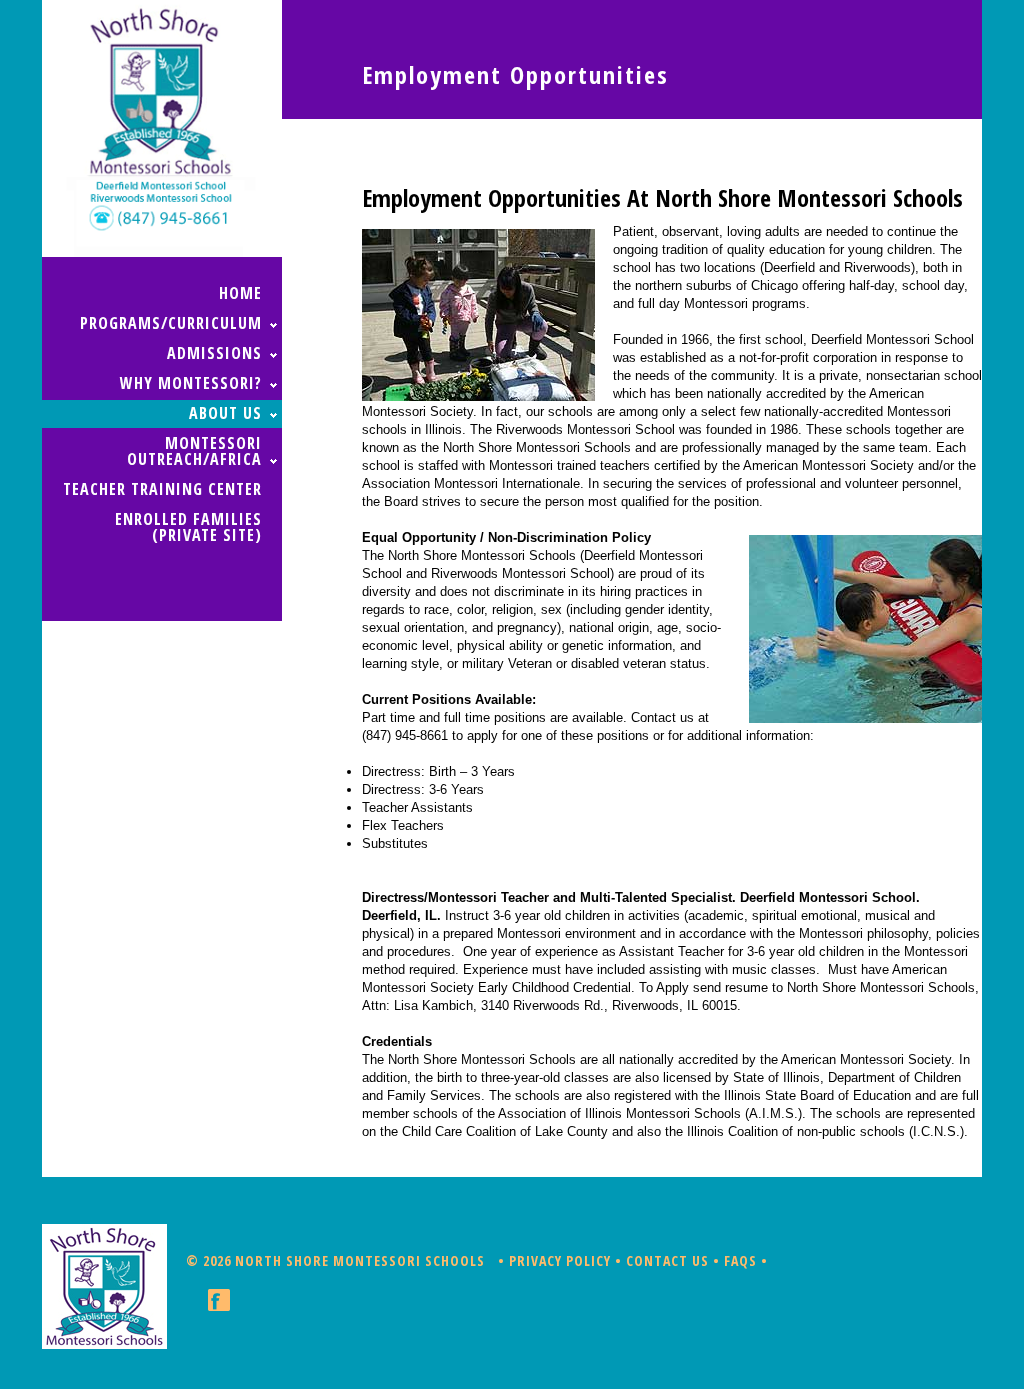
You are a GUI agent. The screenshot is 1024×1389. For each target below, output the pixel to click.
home (240, 293)
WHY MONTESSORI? (191, 383)
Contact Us (667, 1260)
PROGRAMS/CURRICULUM (171, 323)
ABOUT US (225, 413)
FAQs (740, 1260)
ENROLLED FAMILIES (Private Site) (188, 527)
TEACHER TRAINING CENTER (162, 489)
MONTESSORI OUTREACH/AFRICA (194, 451)
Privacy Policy (560, 1260)
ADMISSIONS (214, 353)
